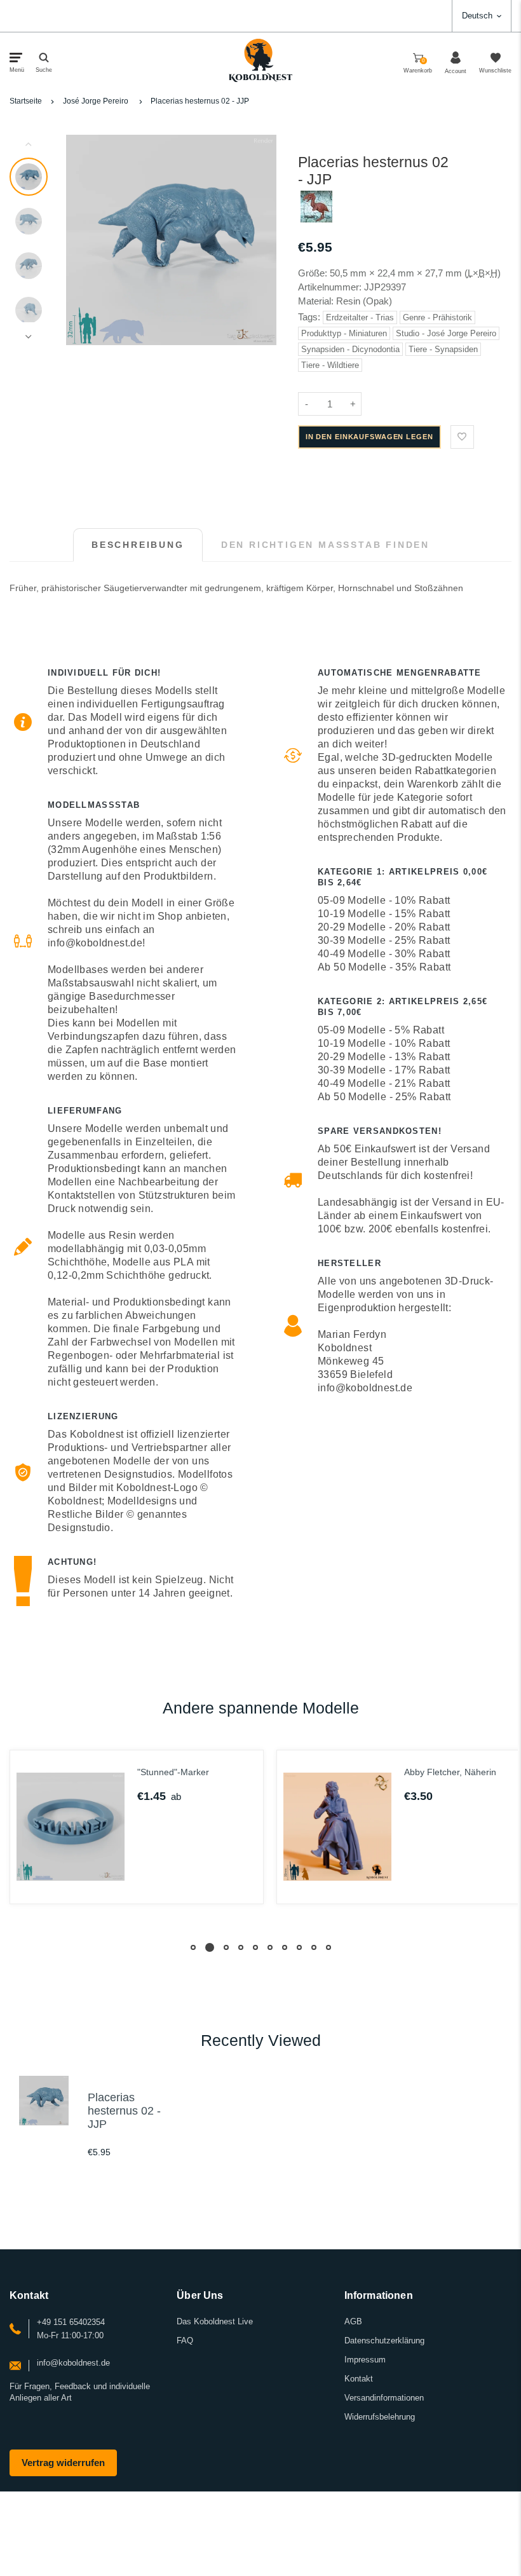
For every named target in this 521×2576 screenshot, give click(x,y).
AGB (353, 2321)
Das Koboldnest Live (215, 2321)
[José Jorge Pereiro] (316, 219)
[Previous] (81, 240)
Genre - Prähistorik (437, 317)
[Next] (261, 240)
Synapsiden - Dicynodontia (350, 349)
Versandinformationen (384, 2398)
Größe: (313, 273)
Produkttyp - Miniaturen (344, 333)
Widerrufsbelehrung (380, 2417)
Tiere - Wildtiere (330, 365)
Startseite (26, 101)
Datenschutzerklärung (384, 2341)
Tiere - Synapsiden (443, 349)
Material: (317, 301)
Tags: (310, 317)
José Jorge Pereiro (96, 101)
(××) (483, 273)
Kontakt (359, 2379)
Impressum (365, 2360)
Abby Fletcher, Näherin (290, 1772)
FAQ (185, 2341)
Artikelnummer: (331, 287)
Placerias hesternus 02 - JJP (200, 101)
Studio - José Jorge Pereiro (446, 333)
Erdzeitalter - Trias (360, 317)
